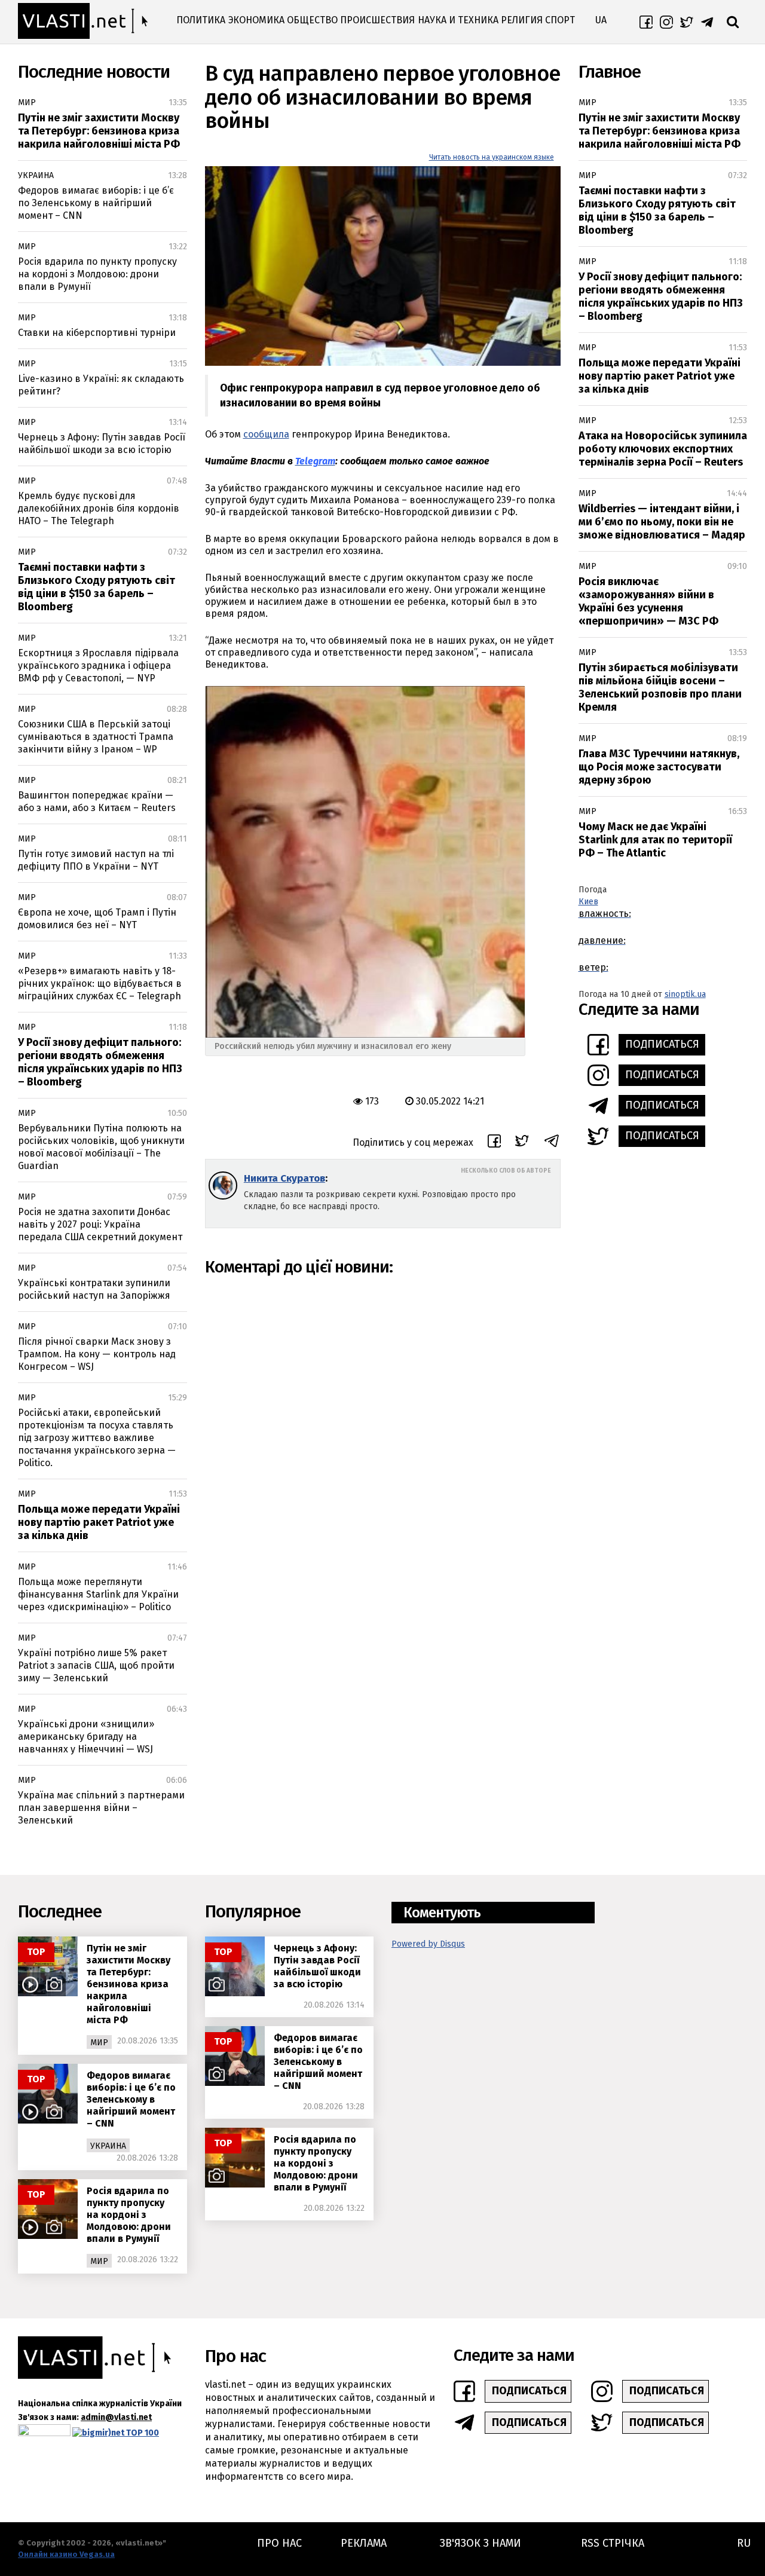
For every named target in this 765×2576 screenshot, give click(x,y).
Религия (522, 20)
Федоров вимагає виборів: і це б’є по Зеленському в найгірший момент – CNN (96, 203)
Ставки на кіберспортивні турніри (97, 333)
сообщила (266, 434)
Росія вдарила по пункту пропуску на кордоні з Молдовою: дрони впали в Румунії (97, 274)
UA (601, 20)
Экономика (256, 20)
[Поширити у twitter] (522, 1142)
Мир (27, 103)
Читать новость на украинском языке (492, 157)
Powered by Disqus (428, 1944)
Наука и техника (458, 20)
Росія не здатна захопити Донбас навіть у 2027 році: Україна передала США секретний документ (100, 1224)
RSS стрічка (613, 2543)
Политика (201, 20)
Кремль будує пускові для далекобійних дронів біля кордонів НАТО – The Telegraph (99, 508)
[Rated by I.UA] (44, 2433)
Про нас (279, 2543)
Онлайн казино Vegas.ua (66, 2554)
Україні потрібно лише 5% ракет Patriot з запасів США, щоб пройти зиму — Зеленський (96, 1665)
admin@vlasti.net (116, 2417)
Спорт (560, 20)
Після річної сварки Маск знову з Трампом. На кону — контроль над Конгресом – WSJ (97, 1354)
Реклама (364, 2543)
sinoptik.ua (685, 994)
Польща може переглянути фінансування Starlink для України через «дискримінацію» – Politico (98, 1594)
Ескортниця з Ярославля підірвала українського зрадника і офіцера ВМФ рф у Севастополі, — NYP (98, 666)
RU (744, 2543)
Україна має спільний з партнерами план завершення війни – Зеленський (101, 1808)
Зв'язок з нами (481, 2543)
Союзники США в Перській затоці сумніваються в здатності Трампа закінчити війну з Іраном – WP (96, 737)
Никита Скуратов (284, 1178)
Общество (312, 20)
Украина (36, 175)
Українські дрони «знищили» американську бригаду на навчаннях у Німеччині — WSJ (86, 1737)
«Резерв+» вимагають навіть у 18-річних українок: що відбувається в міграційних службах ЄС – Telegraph (100, 983)
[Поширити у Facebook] (494, 1143)
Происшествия (377, 20)
